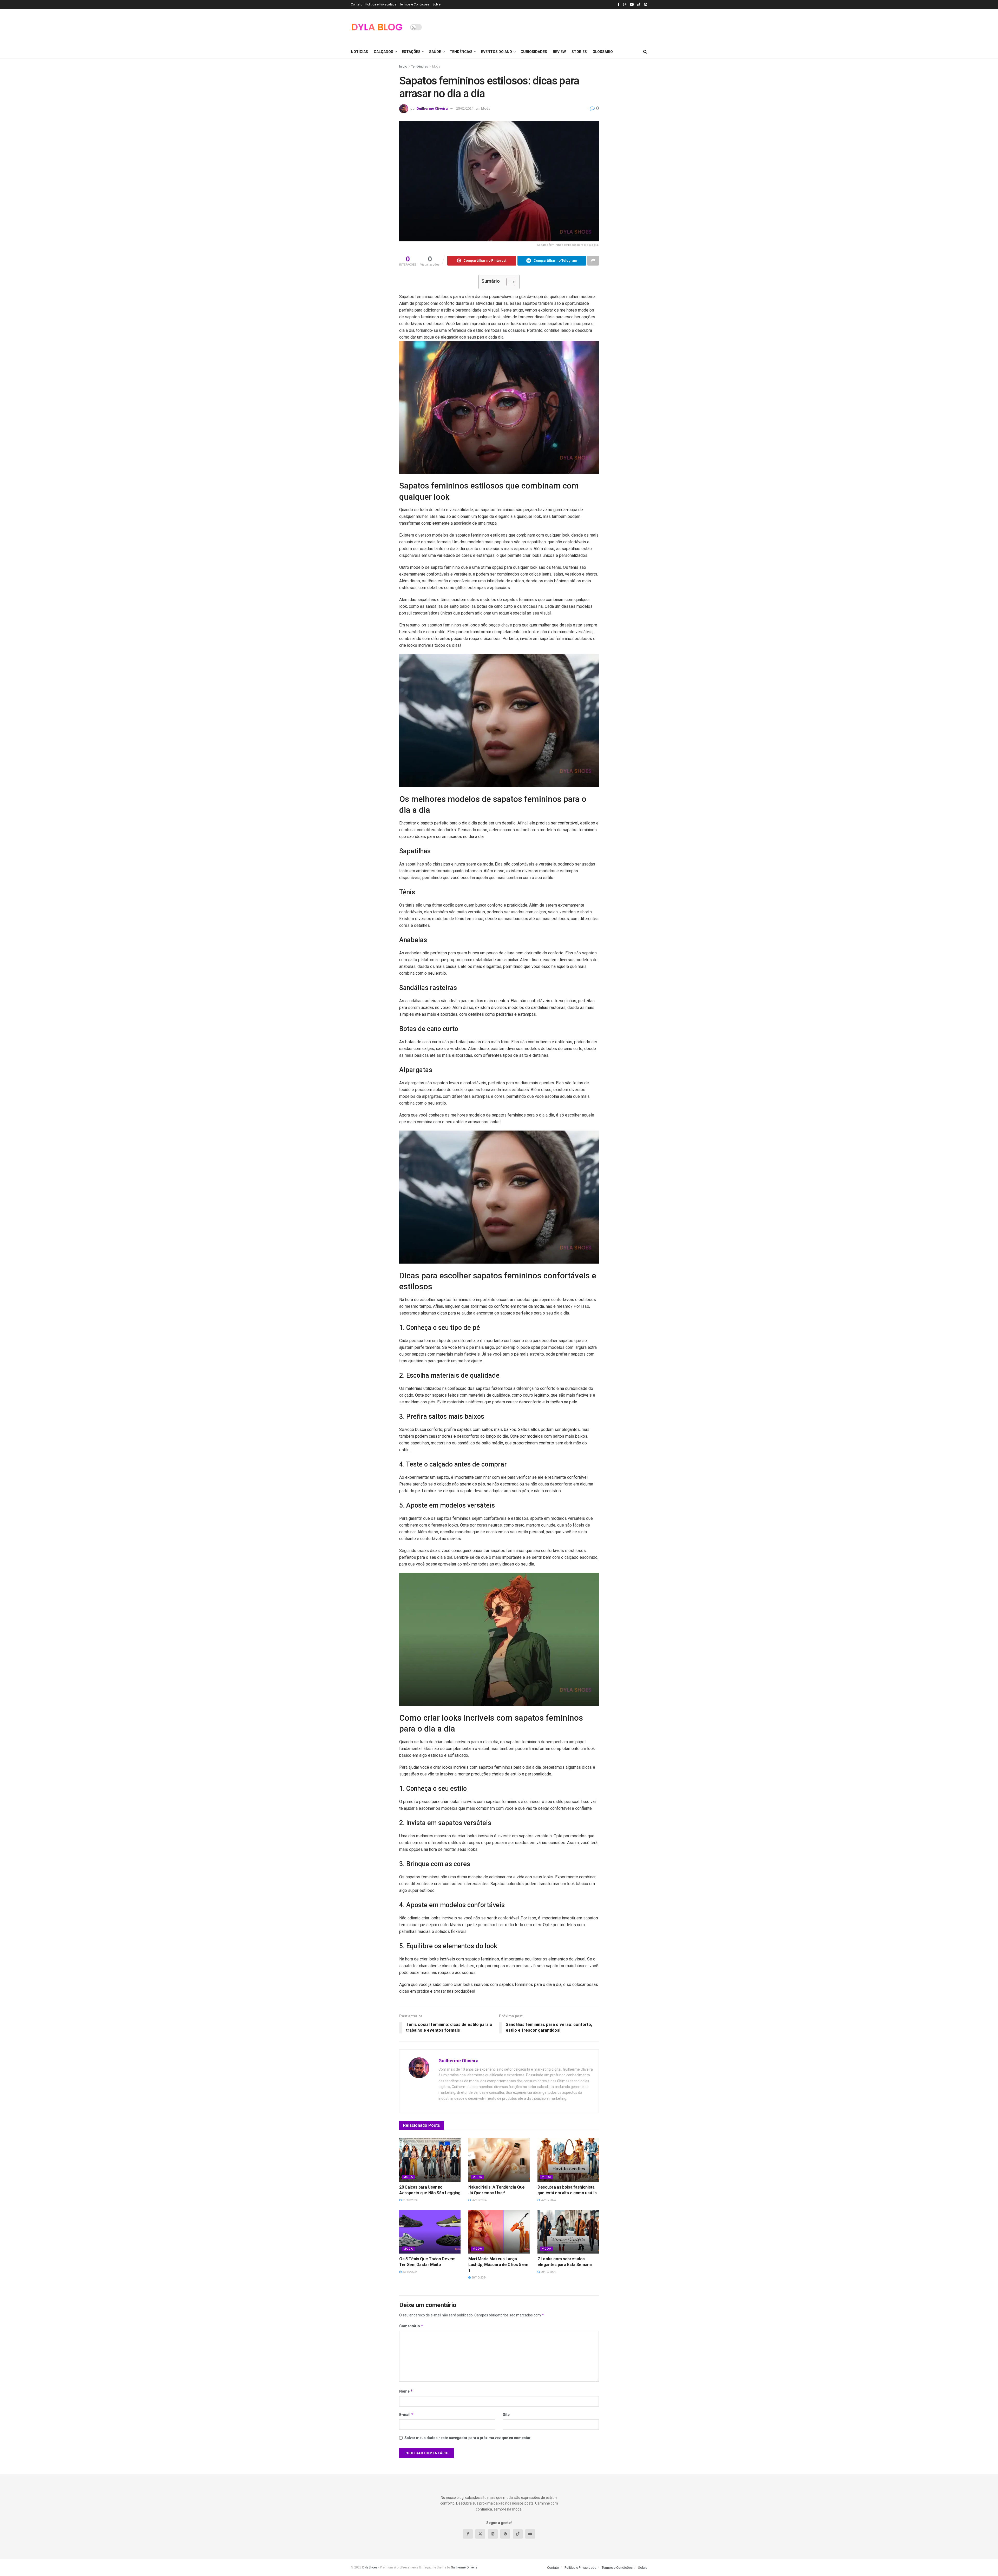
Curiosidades (534, 52)
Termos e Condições (414, 4)
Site (506, 2415)
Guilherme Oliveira (432, 108)
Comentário (411, 2326)
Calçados (383, 52)
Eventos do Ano (497, 52)
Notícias (359, 52)
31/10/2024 (409, 2200)
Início (403, 67)
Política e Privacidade (381, 4)
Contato (357, 4)
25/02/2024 (465, 108)
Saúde (435, 52)
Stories (579, 52)
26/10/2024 (479, 2200)
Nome (406, 2391)
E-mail (406, 2415)
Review (559, 52)
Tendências (461, 52)
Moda (436, 67)
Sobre (436, 4)
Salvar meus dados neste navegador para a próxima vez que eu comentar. (468, 2438)
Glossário (603, 52)
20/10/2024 (409, 2272)
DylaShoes (370, 2567)
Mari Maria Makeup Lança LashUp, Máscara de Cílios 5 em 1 (498, 2265)
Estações (411, 52)
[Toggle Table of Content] (508, 282)
